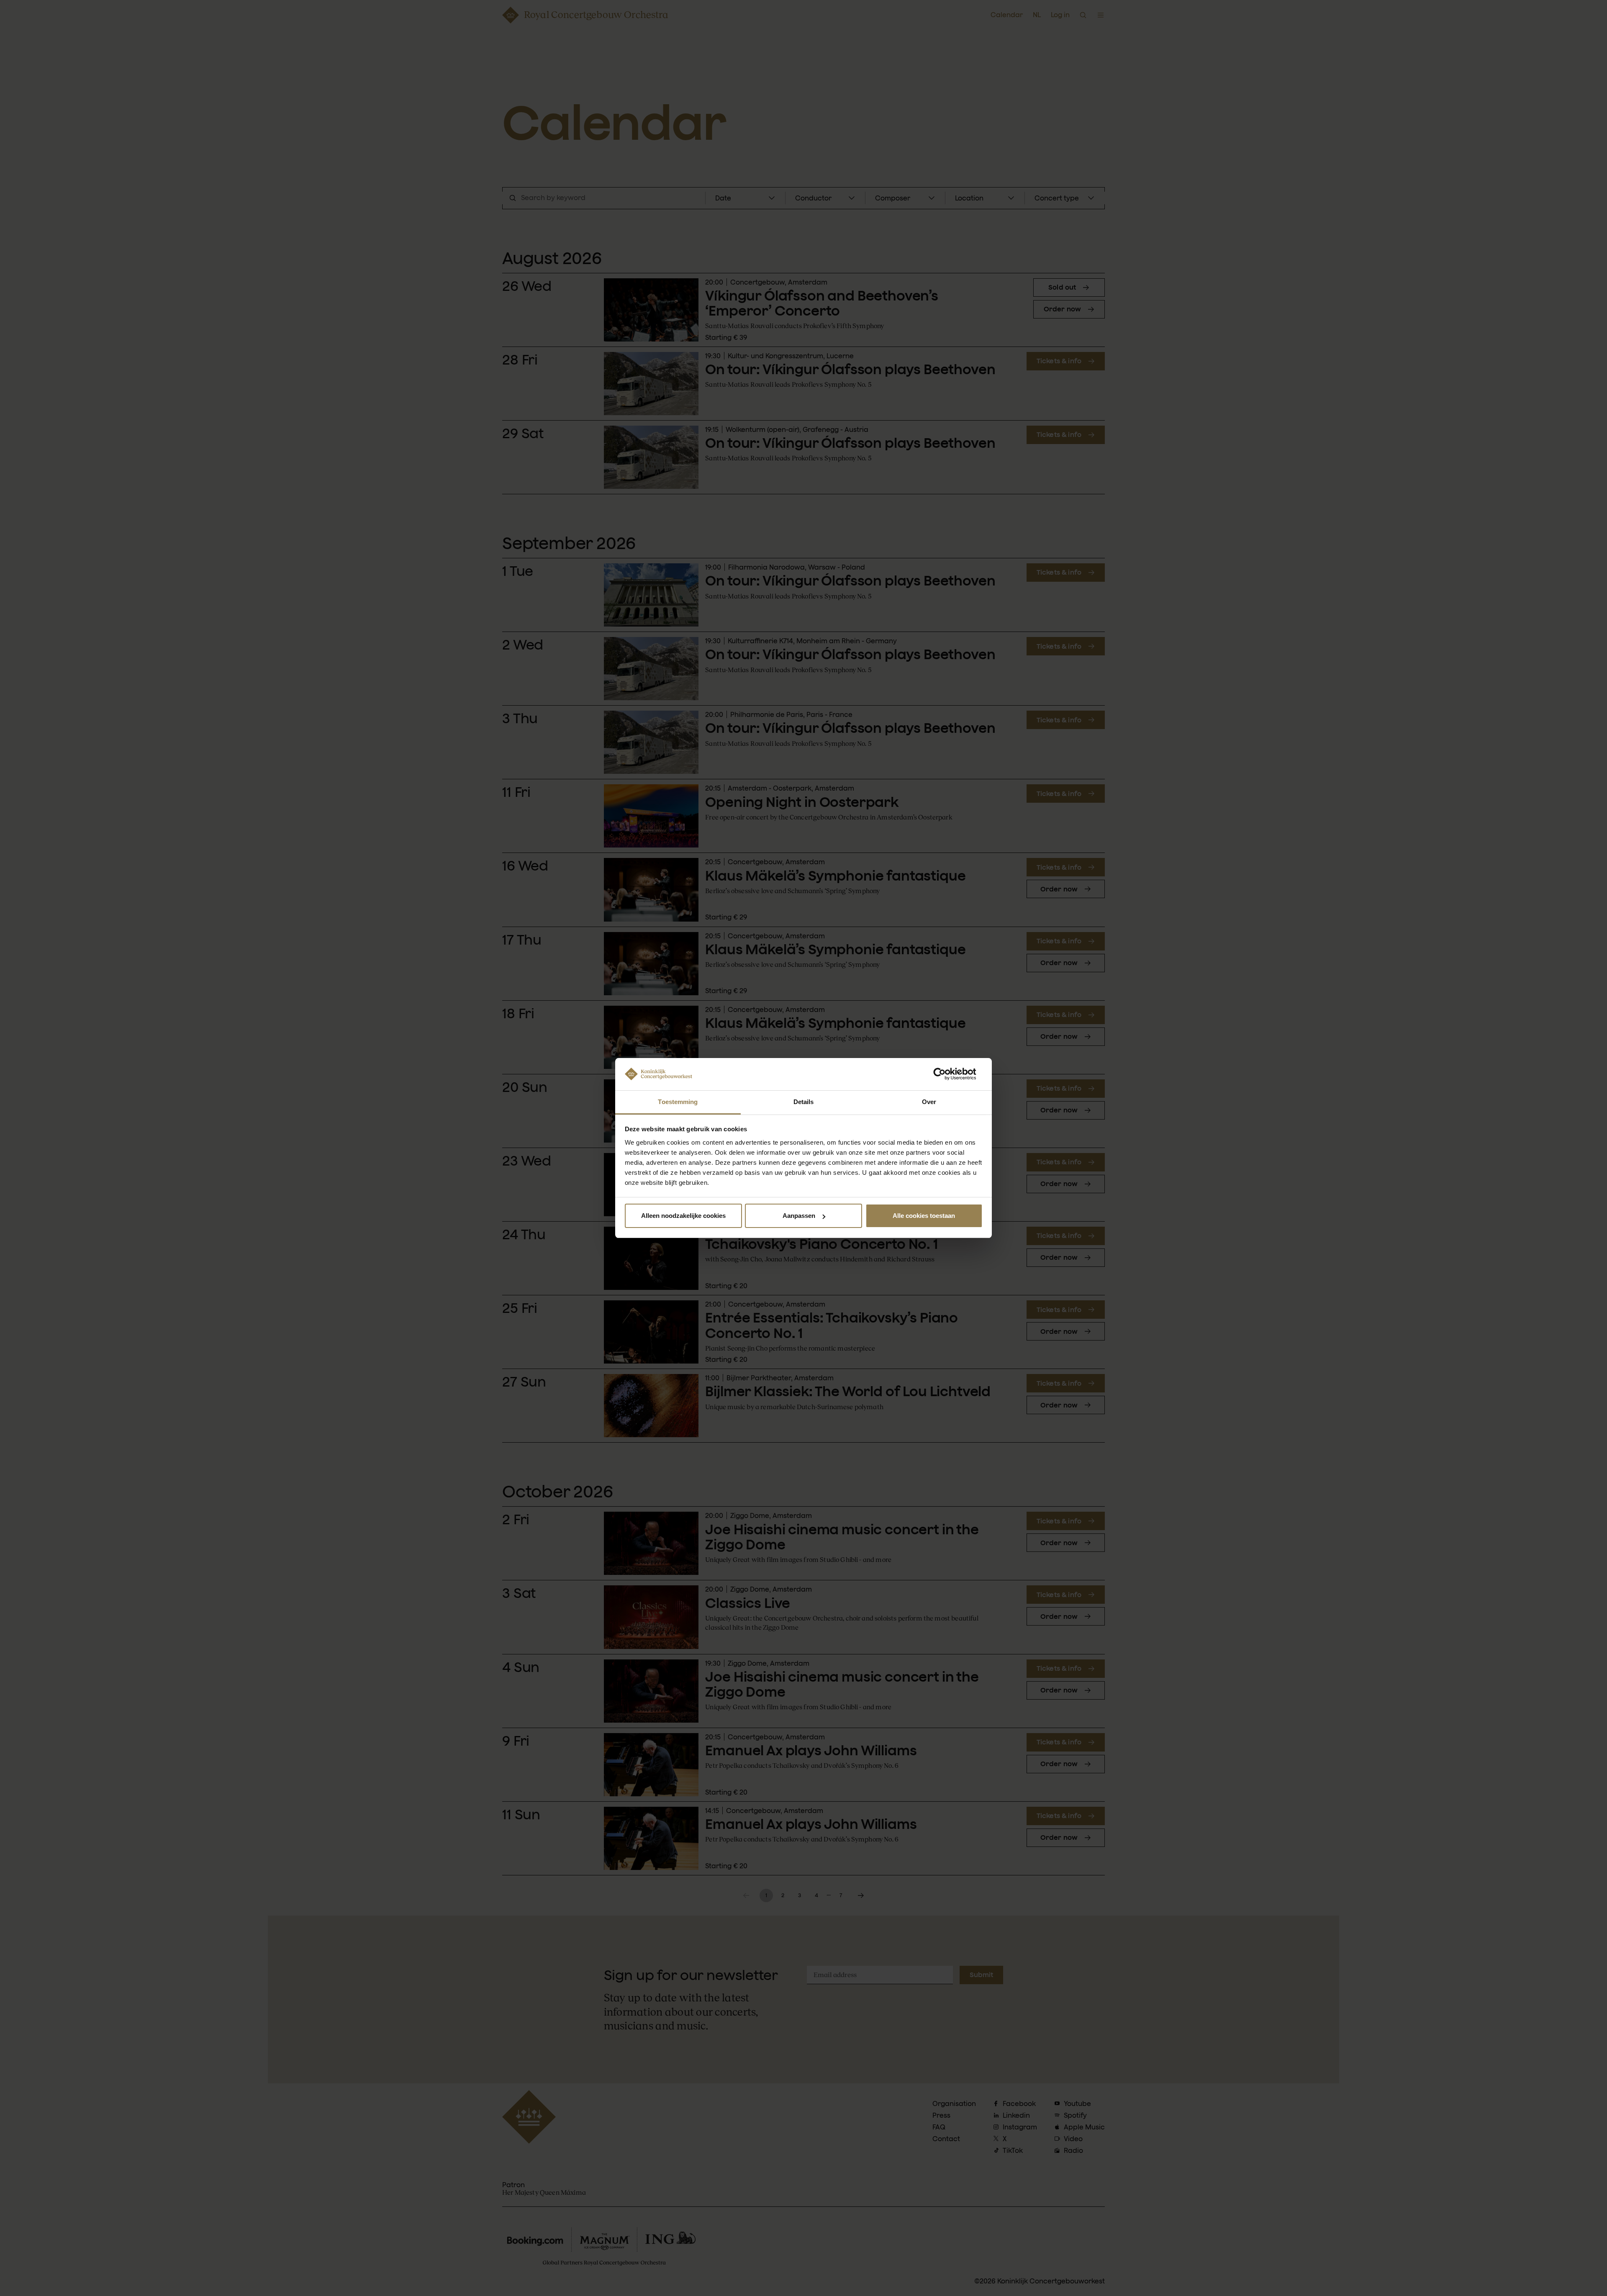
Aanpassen (799, 1216)
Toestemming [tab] (678, 1102)
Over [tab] (929, 1102)
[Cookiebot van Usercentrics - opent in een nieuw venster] (946, 1074)
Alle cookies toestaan (924, 1216)
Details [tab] (804, 1102)
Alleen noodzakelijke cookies (683, 1216)
